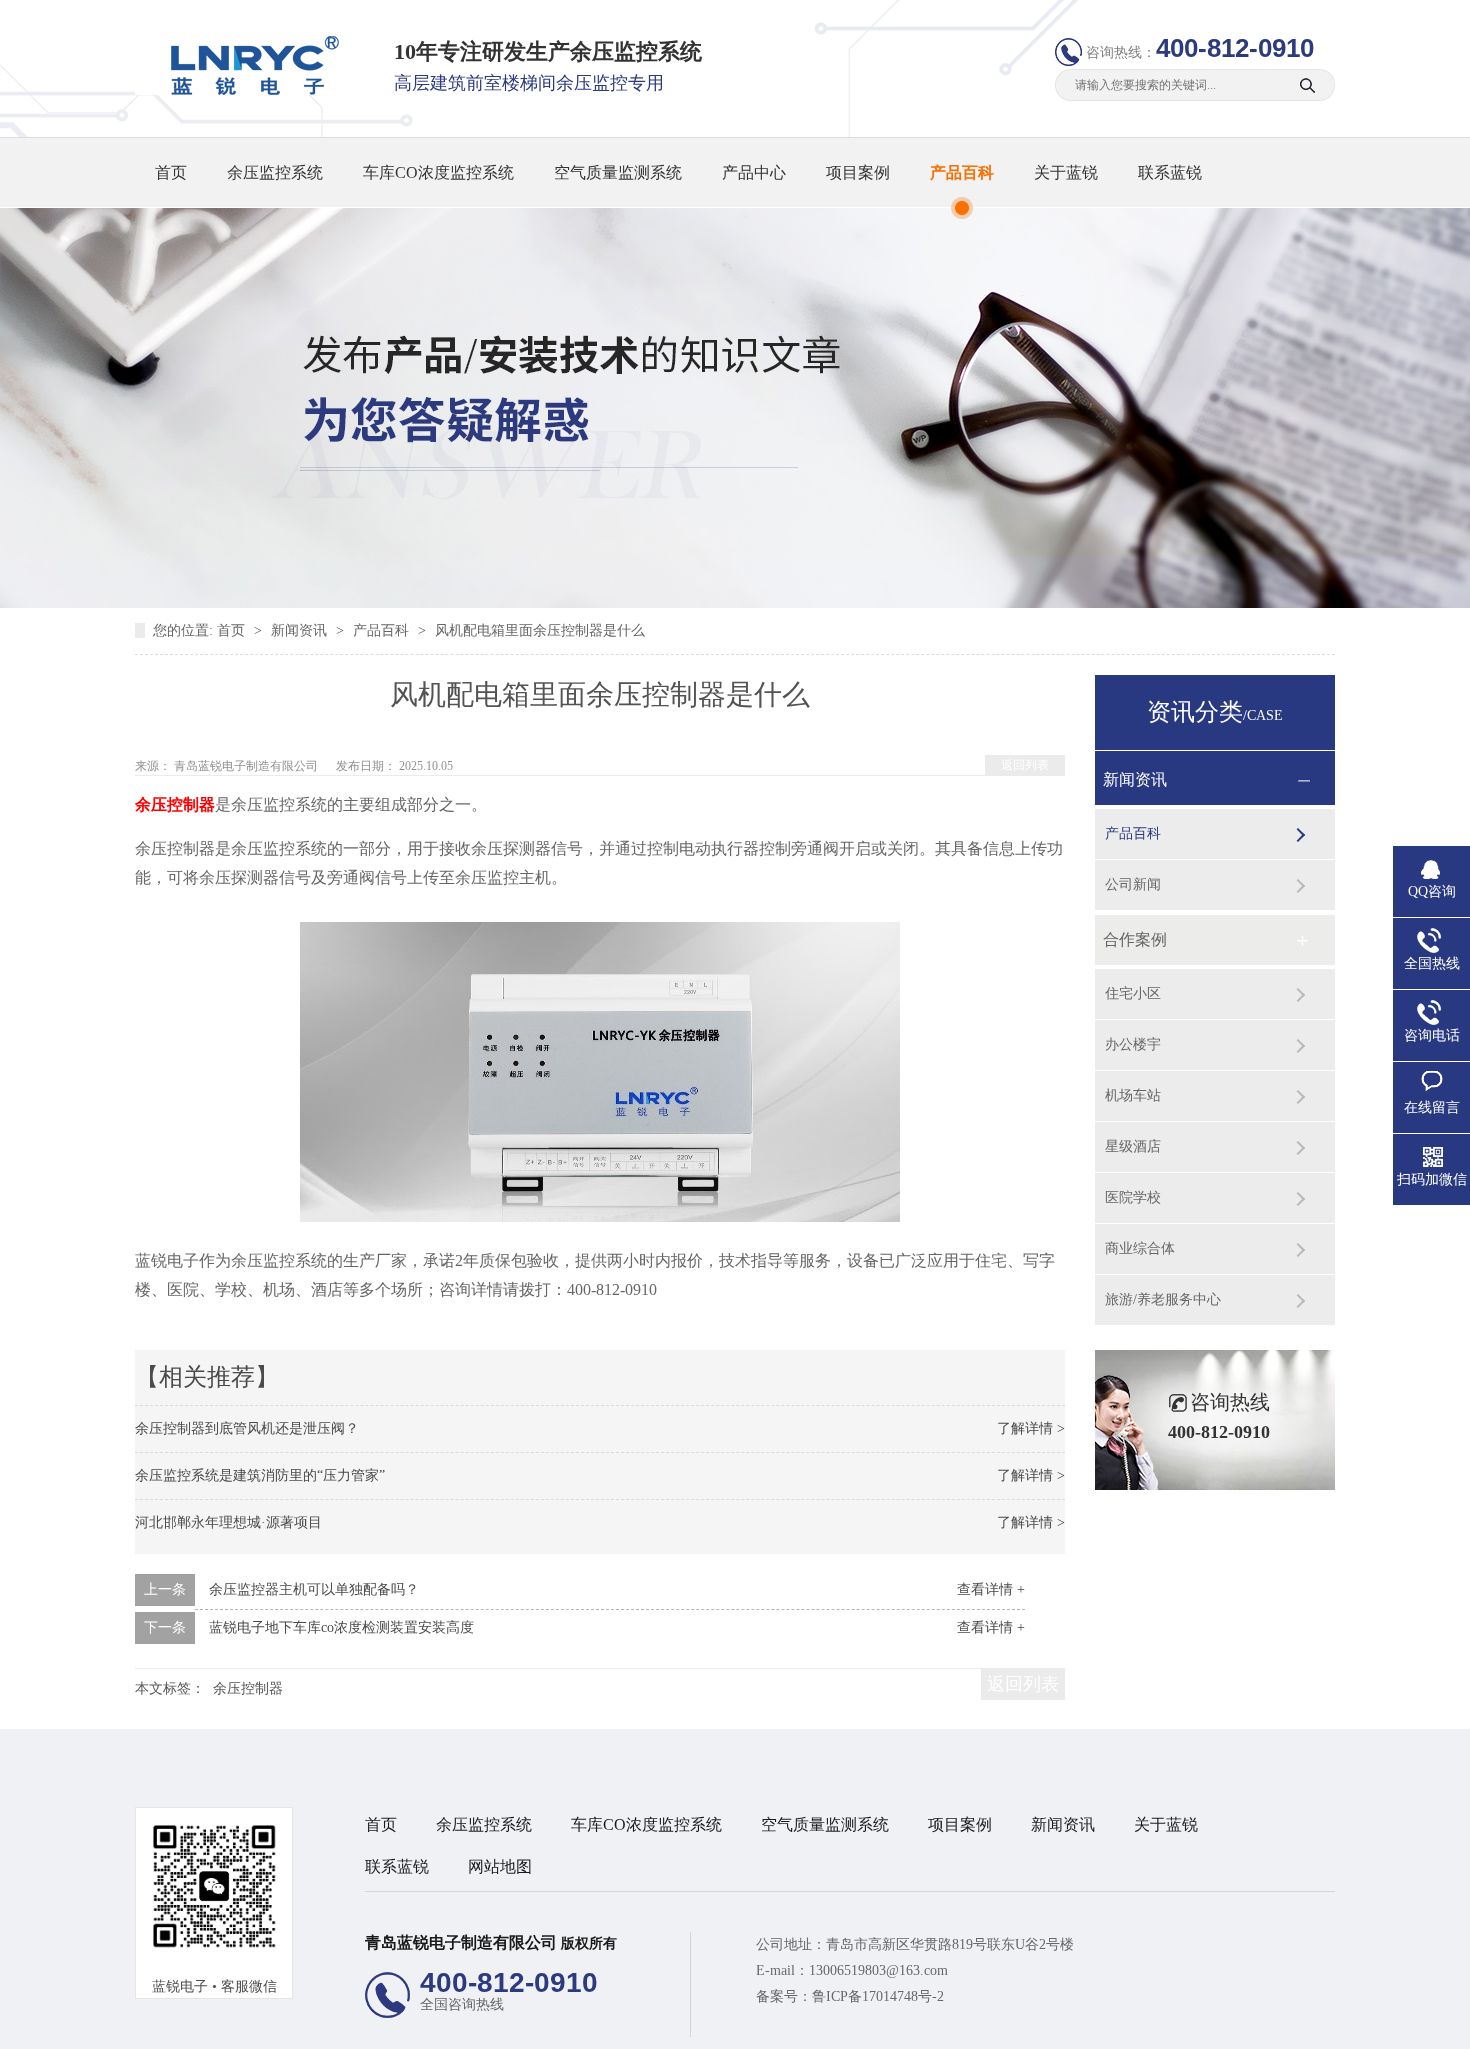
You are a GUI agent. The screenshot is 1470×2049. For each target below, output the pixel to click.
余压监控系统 (275, 172)
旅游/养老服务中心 (1163, 1299)
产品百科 (962, 172)
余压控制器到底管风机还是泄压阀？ (247, 1428)
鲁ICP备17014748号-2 (878, 1996)
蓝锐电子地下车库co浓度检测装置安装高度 (341, 1627)
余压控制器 (248, 1688)
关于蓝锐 (1066, 172)
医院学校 (1133, 1197)
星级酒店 (1133, 1146)
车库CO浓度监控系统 (438, 172)
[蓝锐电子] (248, 90)
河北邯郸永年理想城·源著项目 (228, 1522)
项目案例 (858, 172)
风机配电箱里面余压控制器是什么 (540, 630)
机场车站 (1133, 1095)
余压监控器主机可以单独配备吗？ (314, 1589)
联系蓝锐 (1170, 172)
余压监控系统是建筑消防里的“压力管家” (260, 1475)
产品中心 (754, 172)
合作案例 (1135, 939)
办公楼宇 (1133, 1044)
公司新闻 (1133, 884)
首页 (171, 172)
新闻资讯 (301, 630)
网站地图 (500, 1866)
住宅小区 (1133, 993)
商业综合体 (1140, 1248)
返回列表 (1025, 765)
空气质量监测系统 (618, 172)
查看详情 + (991, 1589)
